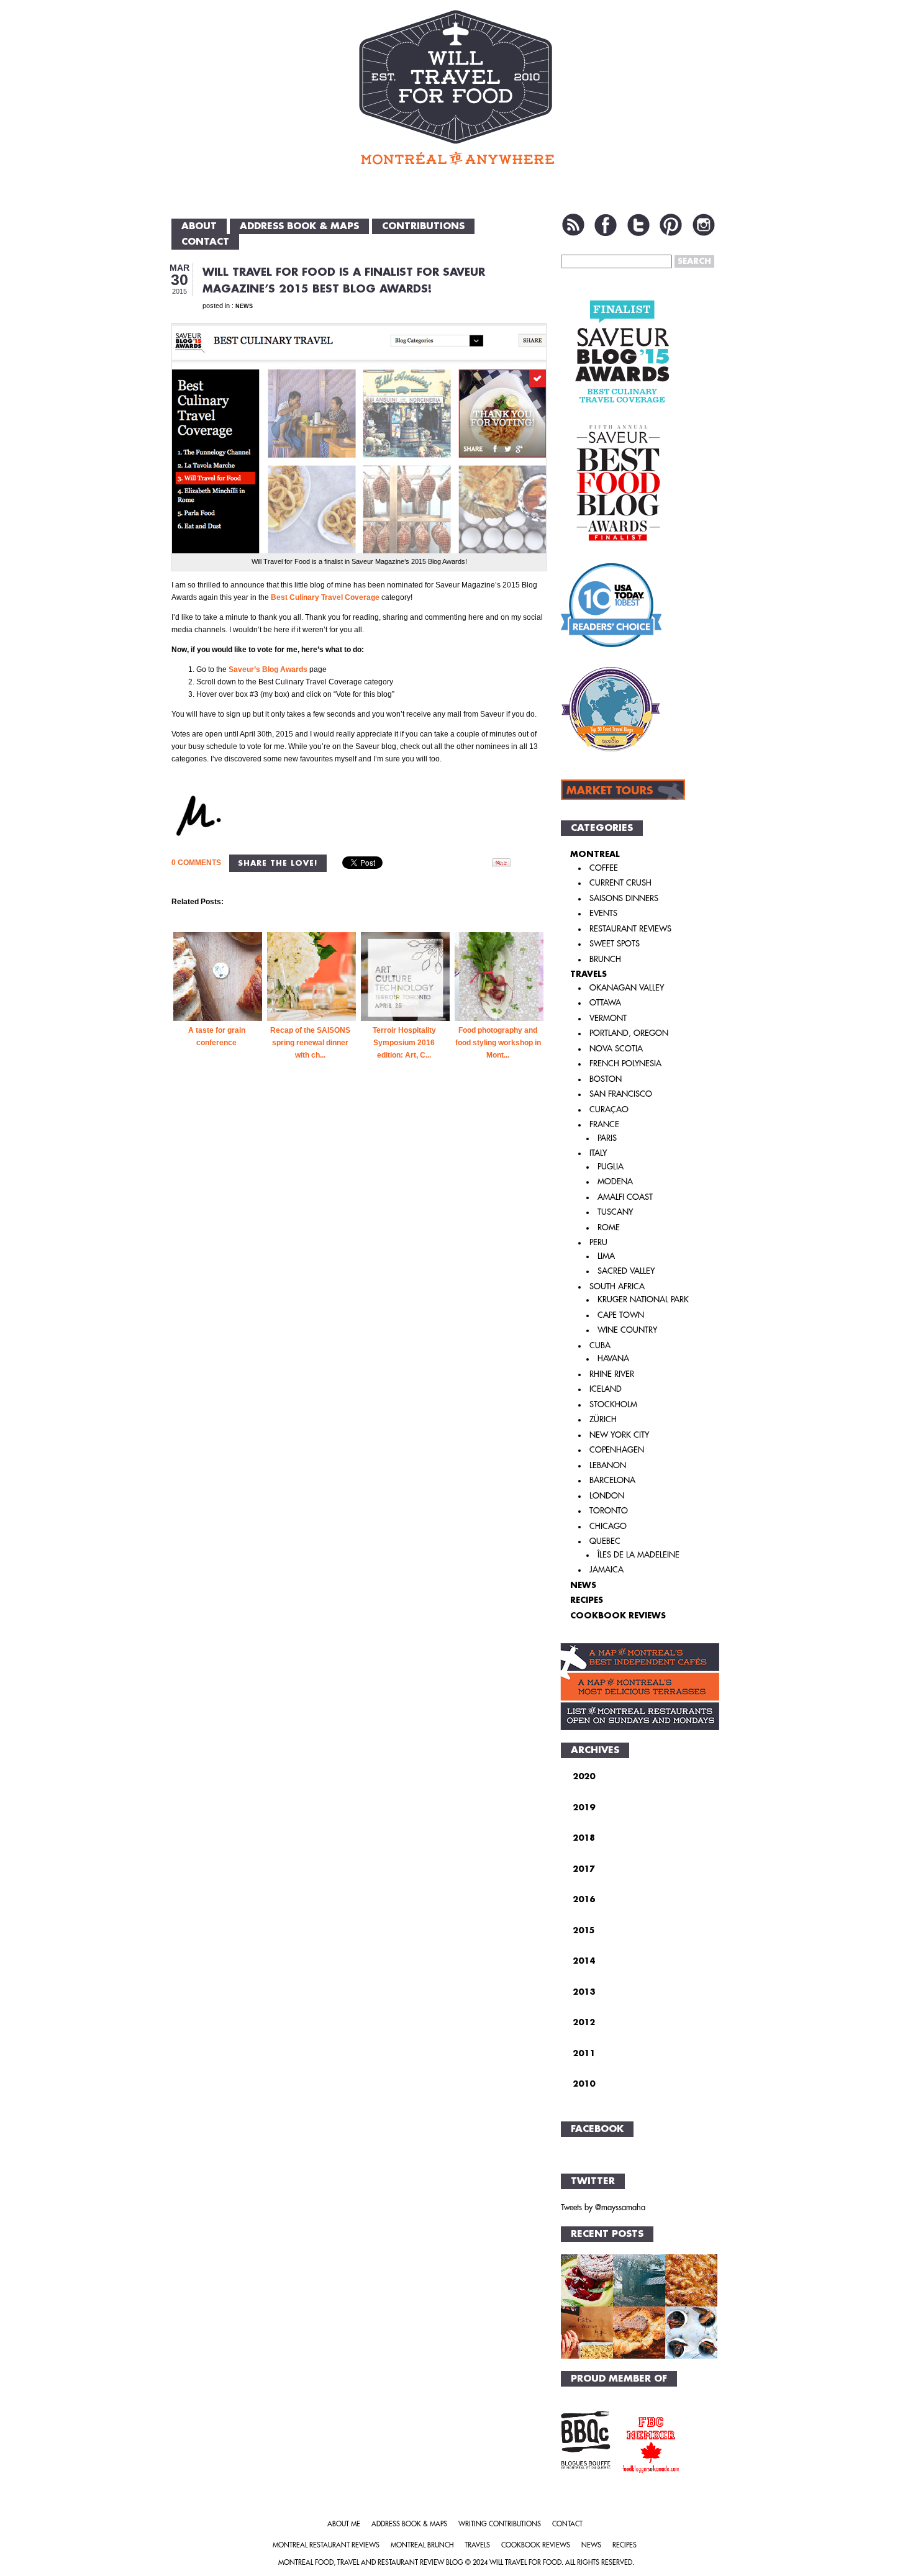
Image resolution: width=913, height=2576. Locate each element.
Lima (606, 1256)
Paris (607, 1138)
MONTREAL (595, 854)
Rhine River (612, 1374)
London (607, 1496)
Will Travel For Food (525, 2563)
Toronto (609, 1511)
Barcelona (612, 1480)
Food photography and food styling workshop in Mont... (498, 1043)
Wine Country (627, 1330)
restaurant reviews (630, 929)
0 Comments (196, 863)
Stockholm (613, 1404)
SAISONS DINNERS (624, 898)
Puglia (611, 1167)
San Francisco (621, 1094)
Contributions (423, 226)
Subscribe (573, 225)
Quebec (605, 1541)
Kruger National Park (643, 1299)
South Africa (617, 1286)
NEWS (244, 306)
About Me (344, 2524)
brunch (605, 959)
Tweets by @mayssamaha (603, 2207)
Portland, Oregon (629, 1033)
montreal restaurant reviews (326, 2545)
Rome (609, 1227)
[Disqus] (359, 1293)
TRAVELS (588, 974)
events (603, 913)
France (604, 1124)
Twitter (638, 225)
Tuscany (615, 1212)
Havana (613, 1358)
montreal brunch (422, 2545)
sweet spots (615, 944)
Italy (598, 1153)
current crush (620, 883)
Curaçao (609, 1109)
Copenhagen (617, 1450)
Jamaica (606, 1570)
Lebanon (608, 1465)
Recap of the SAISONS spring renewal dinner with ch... (310, 1043)
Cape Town (621, 1315)
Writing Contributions (500, 2524)
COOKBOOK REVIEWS (618, 1616)
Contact (205, 242)
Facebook (606, 225)
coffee (604, 868)
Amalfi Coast (625, 1197)
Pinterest (671, 225)
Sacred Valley (626, 1271)
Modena (615, 1181)
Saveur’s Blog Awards (269, 669)
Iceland (606, 1389)
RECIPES (587, 1600)
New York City (619, 1435)
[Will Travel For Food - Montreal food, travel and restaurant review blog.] (456, 87)
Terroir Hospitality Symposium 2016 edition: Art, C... (404, 1043)
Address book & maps (299, 226)
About (199, 226)
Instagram (704, 225)
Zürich (603, 1419)
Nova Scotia (616, 1049)
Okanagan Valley (627, 988)
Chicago (608, 1526)
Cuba (600, 1345)
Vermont (608, 1018)
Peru (598, 1242)
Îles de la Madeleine (638, 1555)
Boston (606, 1079)
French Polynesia (625, 1064)
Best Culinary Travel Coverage (325, 597)
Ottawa (605, 1003)
